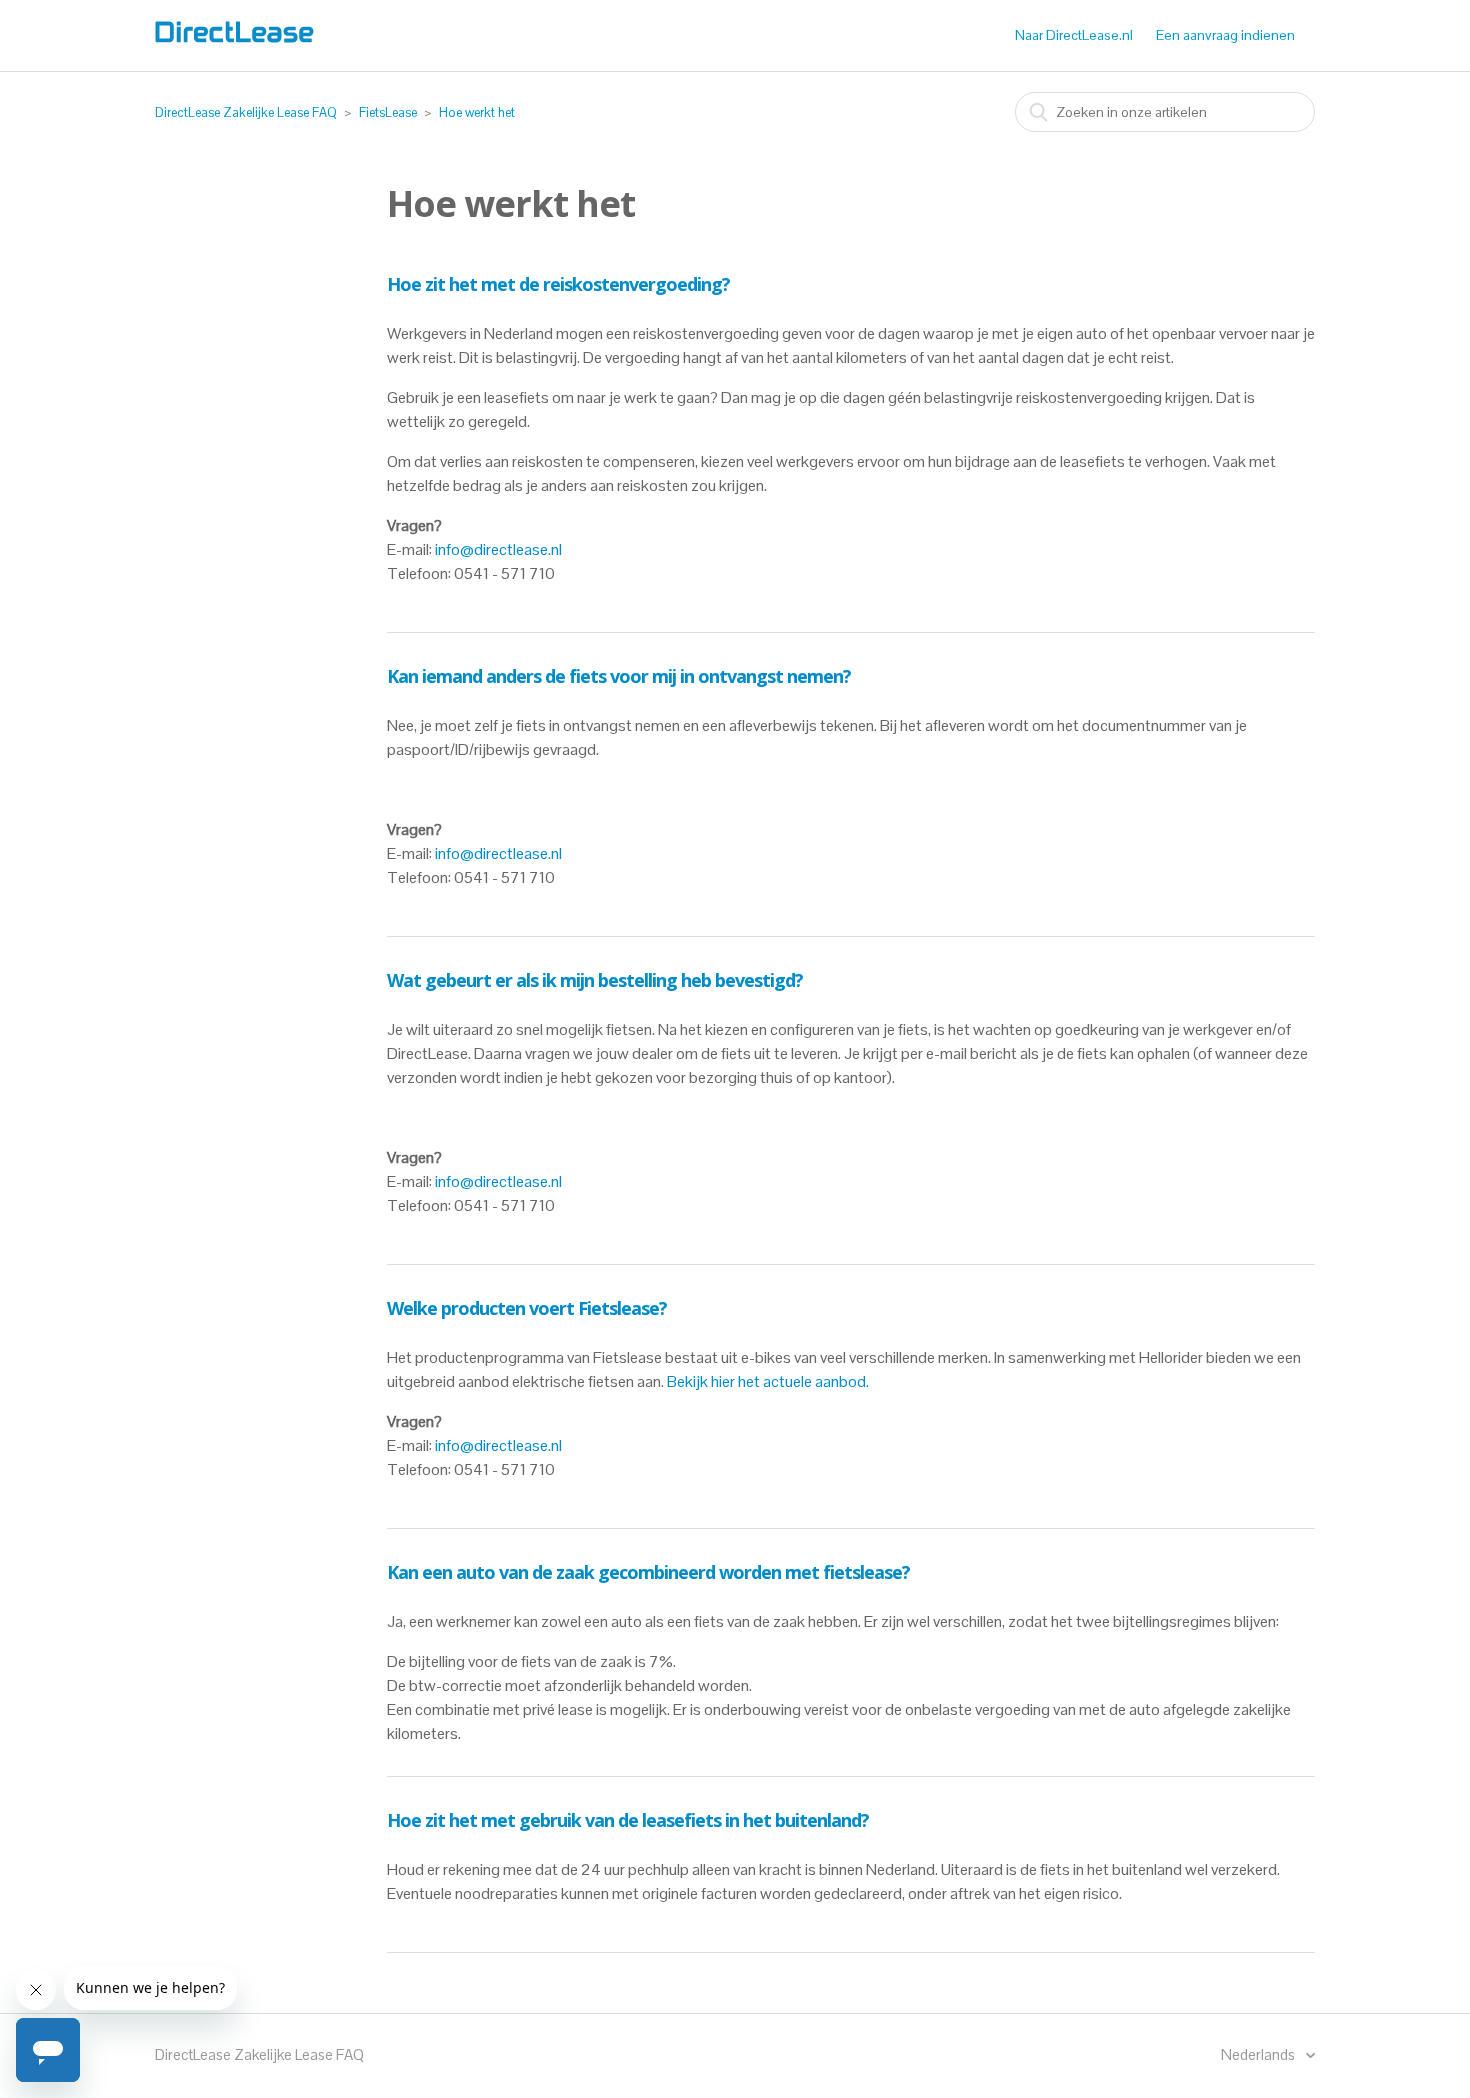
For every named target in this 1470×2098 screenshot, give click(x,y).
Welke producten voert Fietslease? (527, 1308)
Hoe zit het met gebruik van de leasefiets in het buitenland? (628, 1820)
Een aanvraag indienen (1225, 35)
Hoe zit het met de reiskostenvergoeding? (558, 284)
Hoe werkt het (477, 112)
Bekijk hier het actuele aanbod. (768, 1381)
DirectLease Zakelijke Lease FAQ (246, 112)
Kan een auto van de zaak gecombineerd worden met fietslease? (648, 1572)
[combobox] (1165, 112)
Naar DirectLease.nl (1074, 35)
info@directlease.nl (498, 549)
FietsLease (388, 112)
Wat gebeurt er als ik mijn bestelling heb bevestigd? (595, 980)
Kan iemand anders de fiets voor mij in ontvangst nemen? (619, 676)
